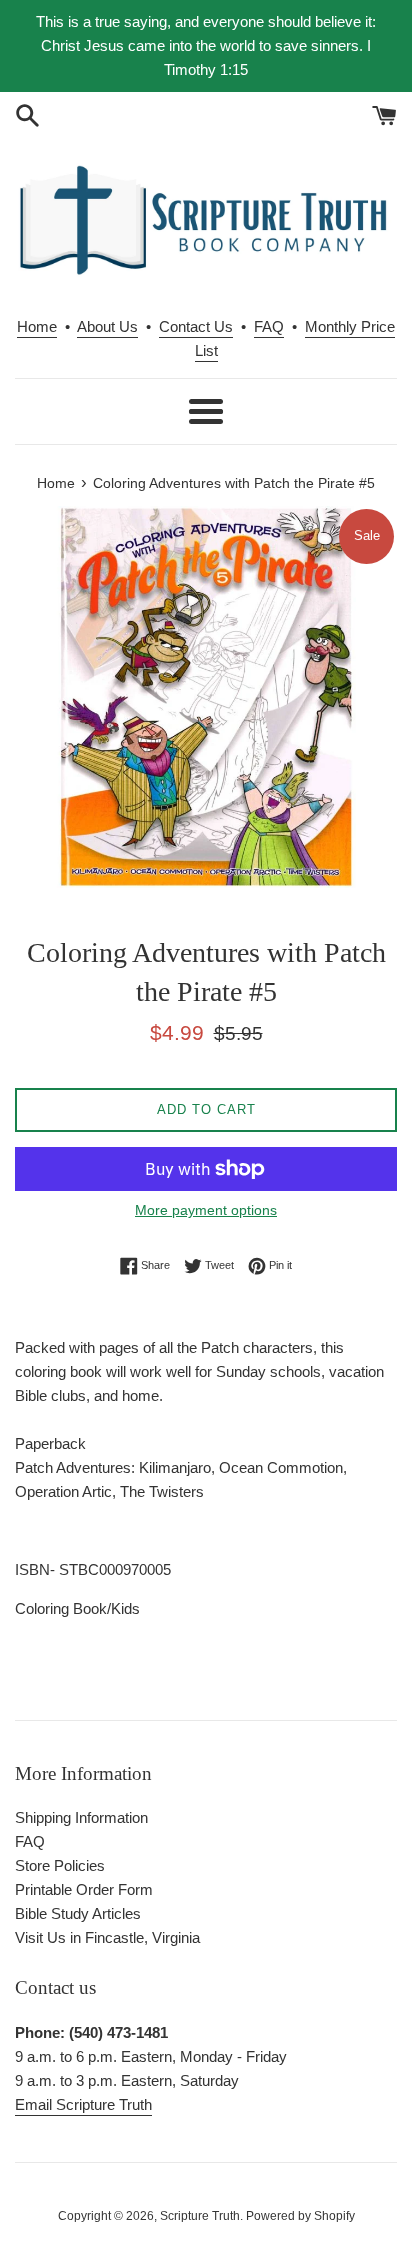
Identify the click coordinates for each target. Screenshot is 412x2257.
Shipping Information (81, 1817)
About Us (107, 326)
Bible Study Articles (78, 1913)
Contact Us (196, 326)
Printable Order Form (84, 1889)
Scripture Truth (200, 2216)
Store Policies (60, 1865)
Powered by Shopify (300, 2216)
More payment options (206, 1210)
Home (37, 326)
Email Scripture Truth (83, 2104)
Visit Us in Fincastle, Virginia (107, 1937)
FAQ (269, 326)
